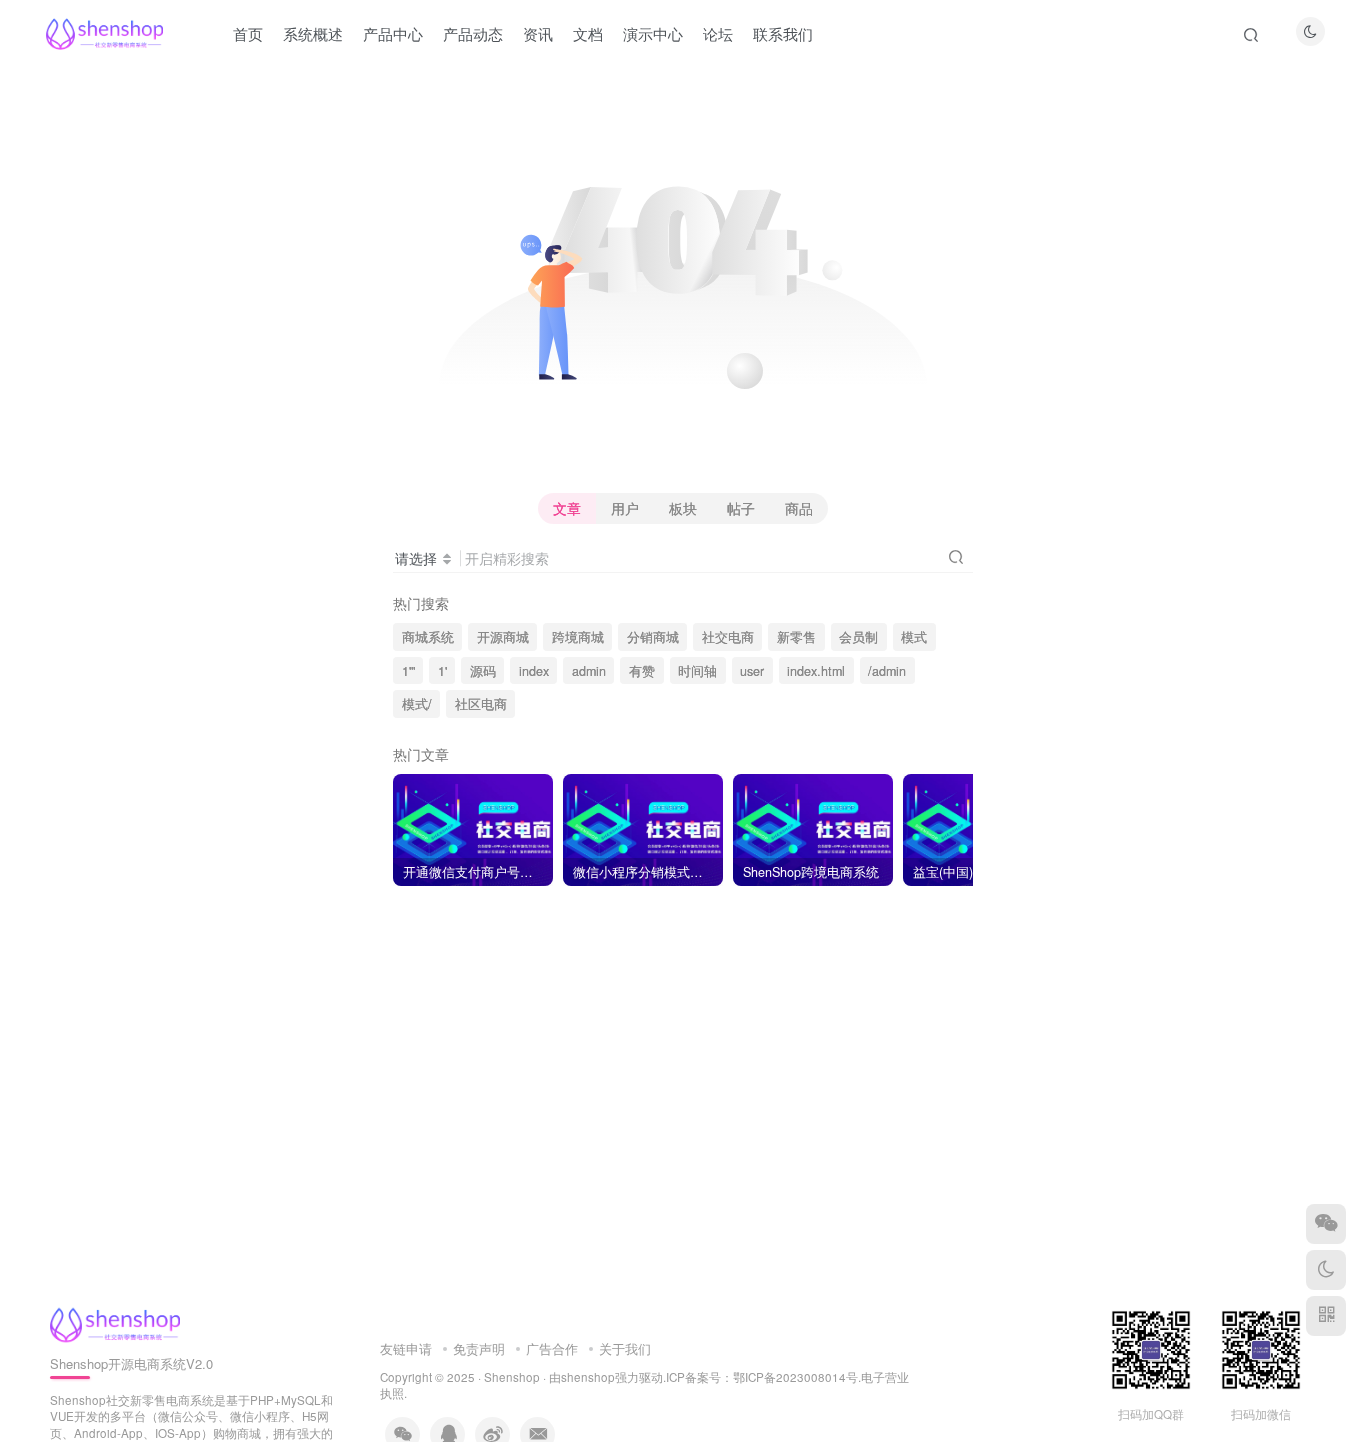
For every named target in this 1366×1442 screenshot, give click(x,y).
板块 (683, 508)
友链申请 (406, 1348)
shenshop (588, 1377)
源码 (483, 671)
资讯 (538, 33)
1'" (408, 671)
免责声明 (479, 1348)
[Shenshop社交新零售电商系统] (115, 1322)
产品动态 (473, 33)
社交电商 (728, 637)
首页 (248, 33)
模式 (914, 637)
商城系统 (428, 637)
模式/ (417, 704)
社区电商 (481, 704)
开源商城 (503, 637)
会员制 (858, 637)
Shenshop (512, 1377)
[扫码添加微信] (1326, 1224)
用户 (625, 508)
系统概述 (313, 33)
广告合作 (552, 1348)
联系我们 (783, 33)
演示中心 (653, 33)
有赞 (642, 671)
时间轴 (697, 671)
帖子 (741, 508)
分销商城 (653, 637)
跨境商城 (578, 637)
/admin (887, 671)
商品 (799, 508)
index (534, 671)
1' (442, 671)
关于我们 (625, 1348)
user (752, 671)
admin (589, 671)
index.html (816, 671)
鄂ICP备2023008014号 (795, 1377)
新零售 (796, 637)
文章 (567, 508)
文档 (588, 33)
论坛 (718, 33)
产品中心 (393, 33)
